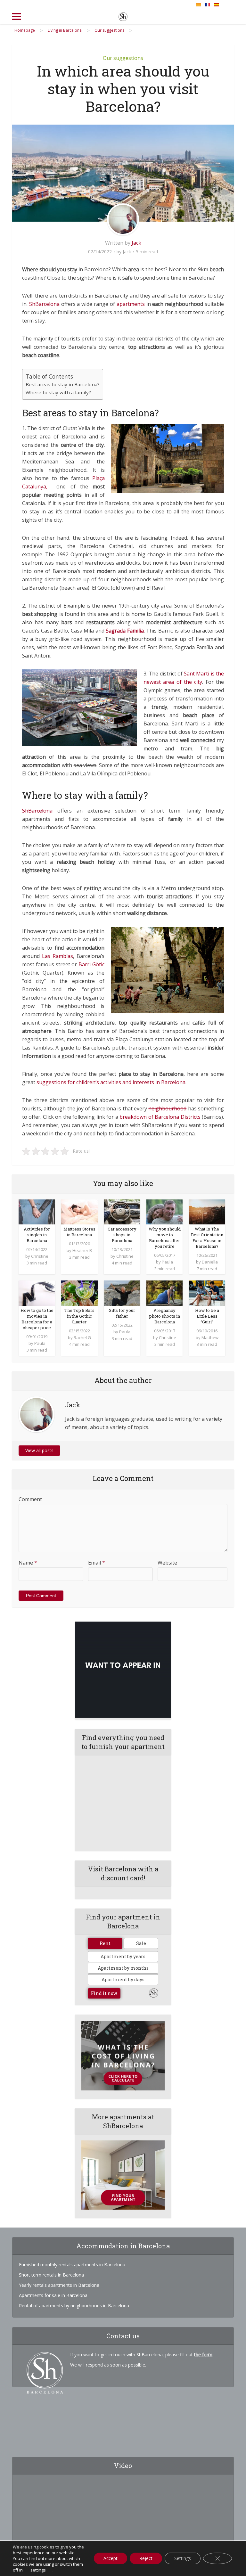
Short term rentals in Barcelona (51, 2275)
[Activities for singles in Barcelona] (37, 1211)
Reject (146, 2558)
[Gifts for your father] (122, 1293)
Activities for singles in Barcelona (37, 1235)
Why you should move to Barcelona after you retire (165, 1238)
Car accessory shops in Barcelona (122, 1235)
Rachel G (82, 1337)
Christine (40, 1256)
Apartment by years (123, 1956)
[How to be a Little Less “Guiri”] (207, 1293)
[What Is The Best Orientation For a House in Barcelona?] (207, 1211)
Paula (167, 1262)
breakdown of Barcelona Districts (160, 1117)
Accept (111, 2558)
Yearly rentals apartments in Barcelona (59, 2285)
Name (28, 1563)
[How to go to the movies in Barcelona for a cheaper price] (37, 1293)
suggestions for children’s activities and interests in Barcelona (111, 1082)
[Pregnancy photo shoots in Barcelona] (164, 1293)
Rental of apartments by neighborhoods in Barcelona (74, 2306)
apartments (131, 304)
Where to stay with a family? (58, 392)
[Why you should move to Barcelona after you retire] (164, 1211)
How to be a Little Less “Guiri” (207, 1316)
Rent (105, 1943)
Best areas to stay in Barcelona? (63, 384)
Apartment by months (123, 1968)
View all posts (39, 1450)
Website (167, 1563)
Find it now (104, 1993)
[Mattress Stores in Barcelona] (79, 1211)
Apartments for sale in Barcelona (53, 2295)
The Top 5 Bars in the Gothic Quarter (79, 1316)
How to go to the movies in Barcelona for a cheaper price (37, 1319)
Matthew (210, 1337)
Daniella (210, 1262)
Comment (30, 1499)
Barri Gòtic (91, 964)
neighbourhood (167, 1108)
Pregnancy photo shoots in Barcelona (165, 1316)
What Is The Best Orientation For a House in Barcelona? (207, 1238)
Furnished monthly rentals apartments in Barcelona (72, 2265)
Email (97, 1563)
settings (38, 2570)
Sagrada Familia (125, 631)
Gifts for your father (122, 1313)
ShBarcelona (44, 304)
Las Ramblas (57, 956)
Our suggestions (123, 58)
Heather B (82, 1250)
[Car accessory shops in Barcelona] (122, 1211)
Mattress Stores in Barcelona (79, 1232)
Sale (141, 1943)
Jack (136, 243)
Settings (183, 2558)
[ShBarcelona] (123, 15)
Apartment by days (123, 1979)
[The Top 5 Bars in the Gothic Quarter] (79, 1293)
